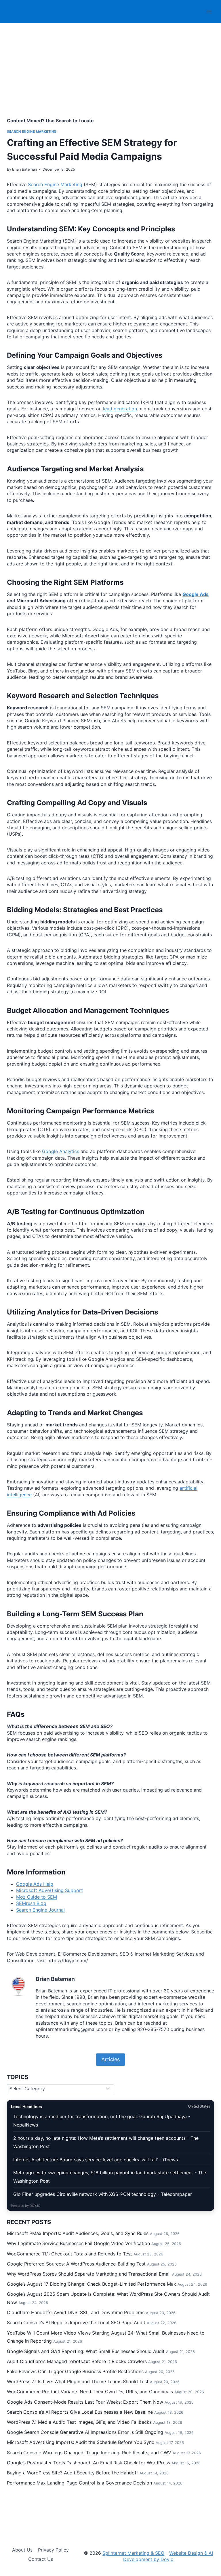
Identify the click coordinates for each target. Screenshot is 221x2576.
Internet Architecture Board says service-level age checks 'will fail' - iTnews (96, 2160)
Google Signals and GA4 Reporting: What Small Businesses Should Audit (86, 2351)
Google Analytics (61, 1151)
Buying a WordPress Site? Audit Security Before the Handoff (73, 2473)
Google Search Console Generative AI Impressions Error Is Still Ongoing (85, 2432)
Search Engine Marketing (32, 132)
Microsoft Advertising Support (49, 1890)
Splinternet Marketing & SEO (133, 2553)
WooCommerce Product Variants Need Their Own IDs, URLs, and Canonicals (90, 2392)
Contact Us (41, 2559)
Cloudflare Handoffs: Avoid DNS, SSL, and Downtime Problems (76, 2312)
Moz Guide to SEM (37, 1897)
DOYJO (35, 2206)
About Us (22, 2550)
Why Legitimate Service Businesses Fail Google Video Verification (78, 2243)
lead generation (120, 409)
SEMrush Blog (31, 1903)
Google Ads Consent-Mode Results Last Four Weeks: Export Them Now (85, 2402)
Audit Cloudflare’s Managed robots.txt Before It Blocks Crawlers (77, 2361)
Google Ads (196, 594)
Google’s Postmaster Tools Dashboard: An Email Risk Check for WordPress (88, 2463)
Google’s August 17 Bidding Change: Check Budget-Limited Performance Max (92, 2284)
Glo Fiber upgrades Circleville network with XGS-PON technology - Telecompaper (103, 2194)
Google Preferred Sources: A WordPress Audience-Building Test (76, 2264)
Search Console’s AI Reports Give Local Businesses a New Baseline (80, 2412)
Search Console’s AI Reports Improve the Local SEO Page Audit (76, 2322)
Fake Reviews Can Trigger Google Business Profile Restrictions (75, 2371)
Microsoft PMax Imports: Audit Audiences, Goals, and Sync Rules (78, 2233)
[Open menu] (209, 11)
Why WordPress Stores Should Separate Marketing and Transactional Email (89, 2274)
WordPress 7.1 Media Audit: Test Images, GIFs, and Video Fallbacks (79, 2422)
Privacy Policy (53, 2550)
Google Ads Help (35, 1884)
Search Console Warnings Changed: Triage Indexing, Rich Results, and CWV (89, 2453)
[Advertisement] (110, 77)
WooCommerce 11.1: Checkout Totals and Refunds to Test (69, 2254)
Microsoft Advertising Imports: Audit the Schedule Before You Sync (81, 2442)
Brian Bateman (24, 169)
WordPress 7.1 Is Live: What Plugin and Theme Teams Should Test (78, 2381)
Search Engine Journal (40, 1910)
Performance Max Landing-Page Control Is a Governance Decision (79, 2483)
